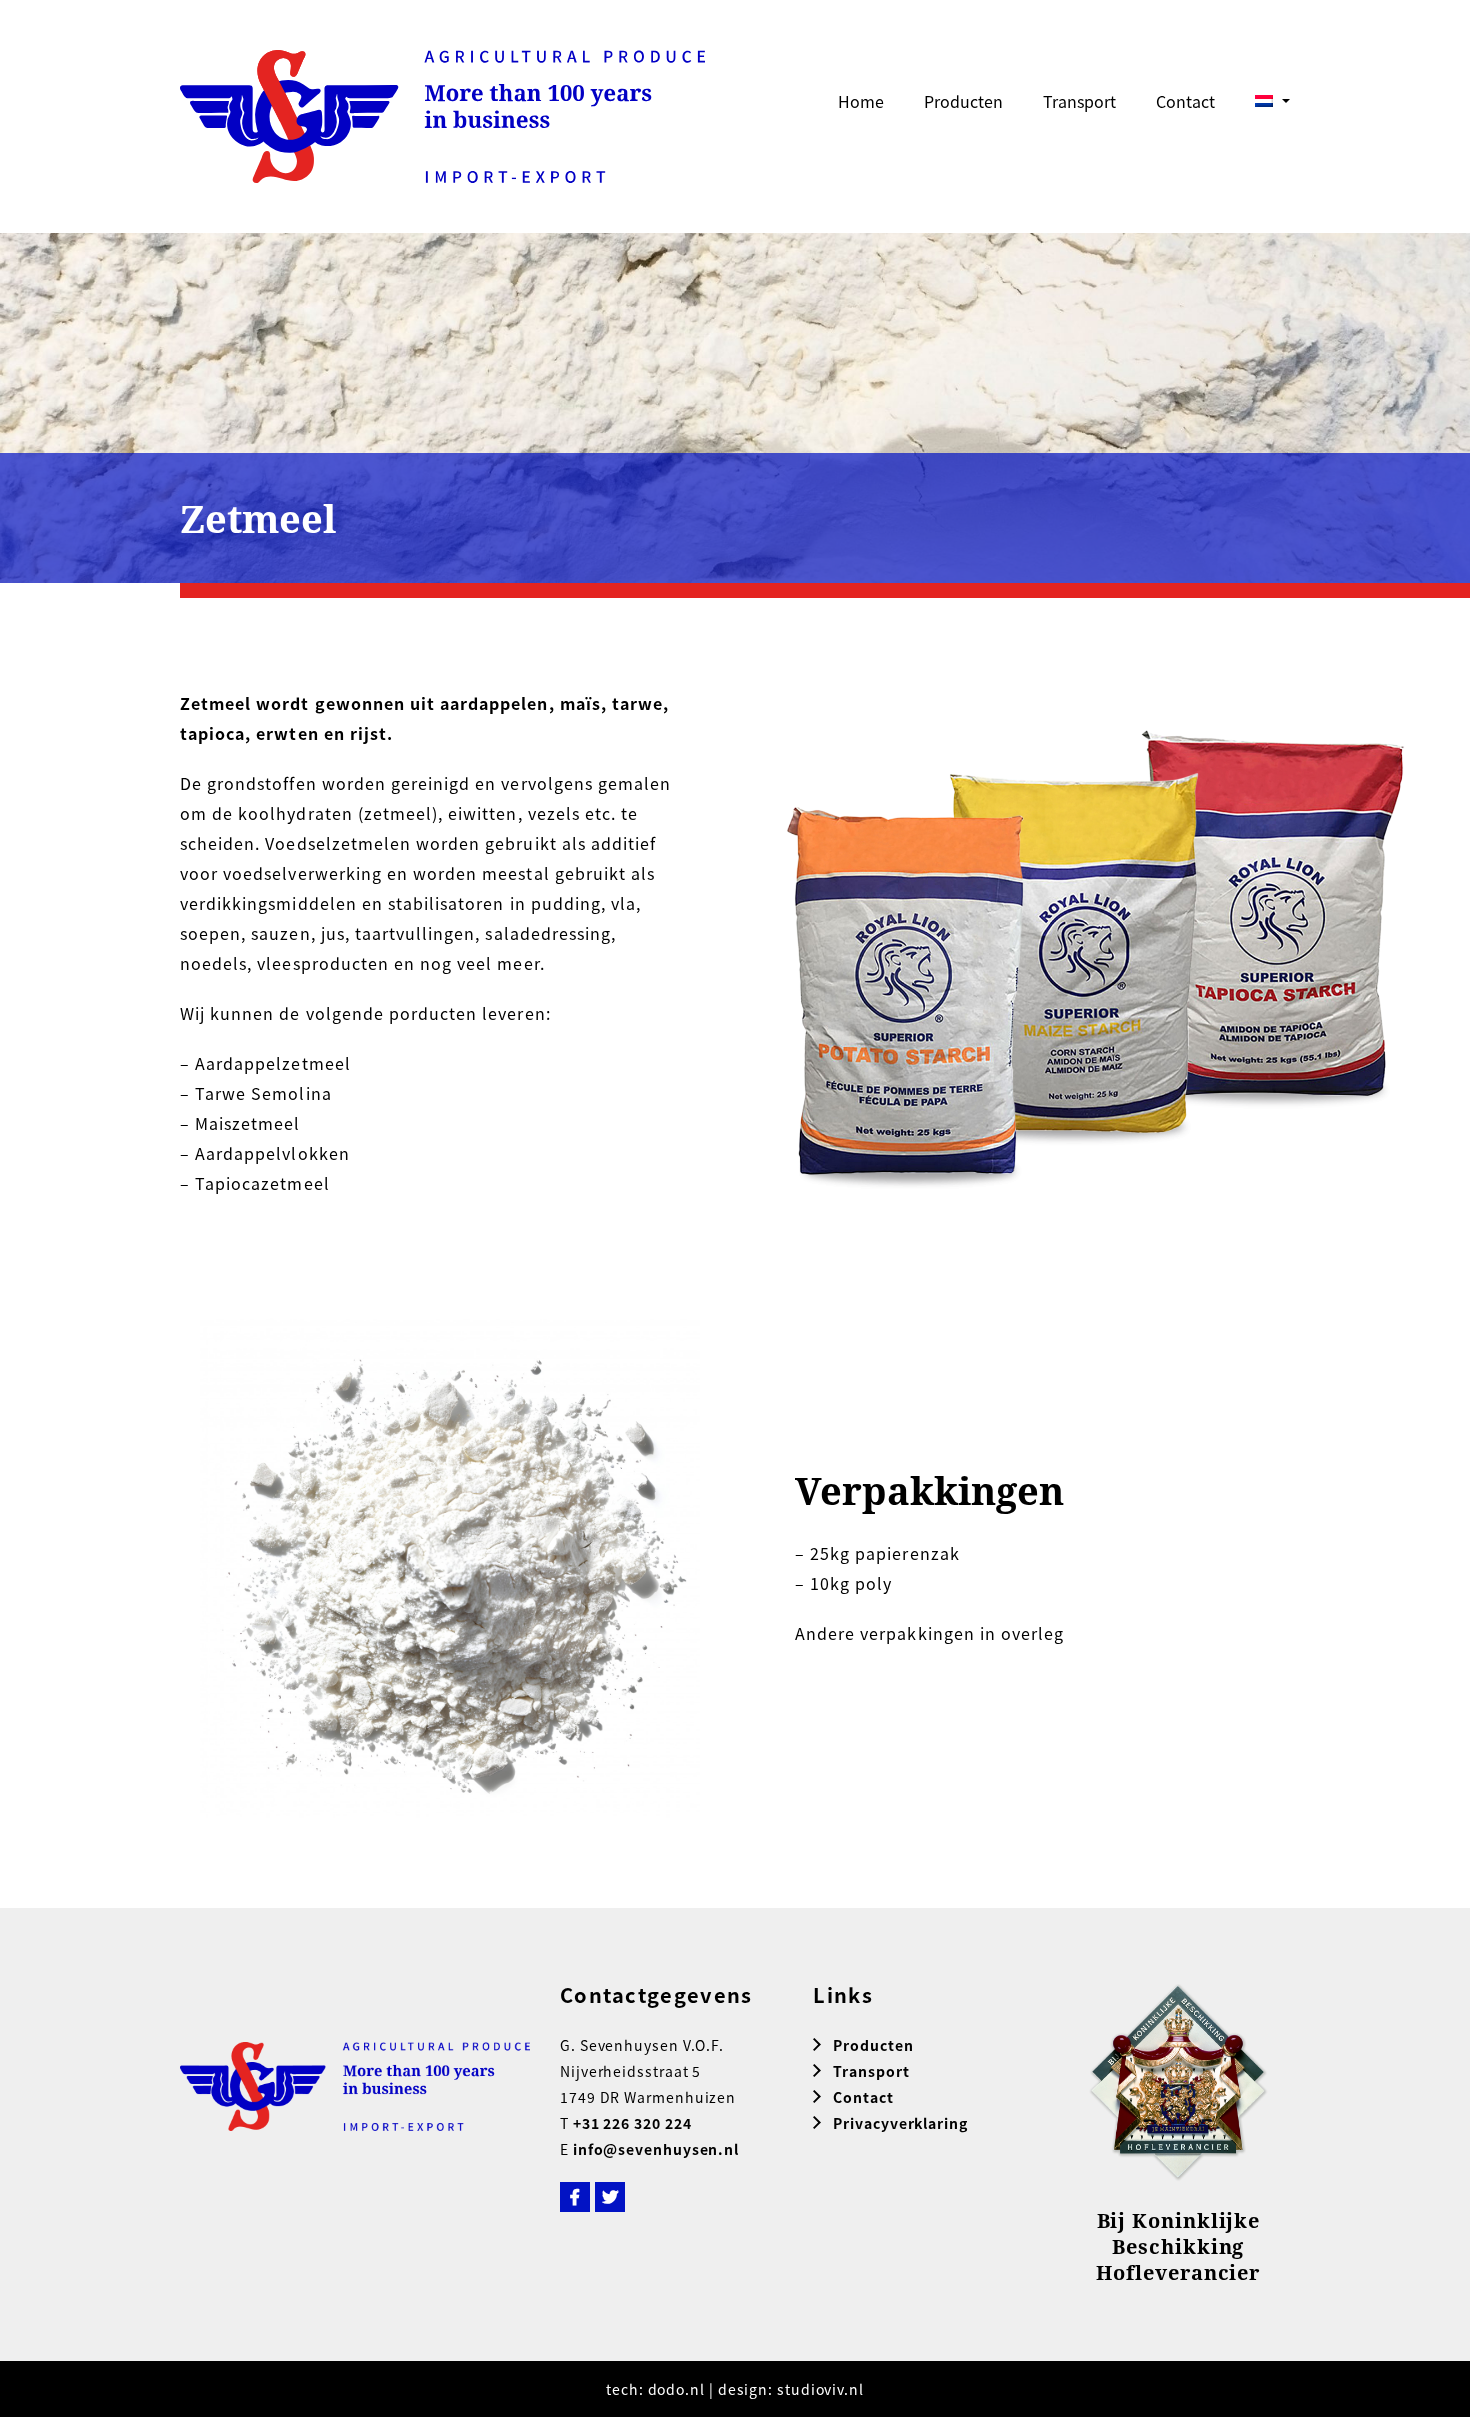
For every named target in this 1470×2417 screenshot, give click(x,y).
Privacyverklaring (900, 2123)
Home (861, 101)
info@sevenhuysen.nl (656, 2149)
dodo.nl (676, 2389)
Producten (963, 101)
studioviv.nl (820, 2389)
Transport (1079, 101)
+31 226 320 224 (632, 2123)
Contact (1185, 101)
